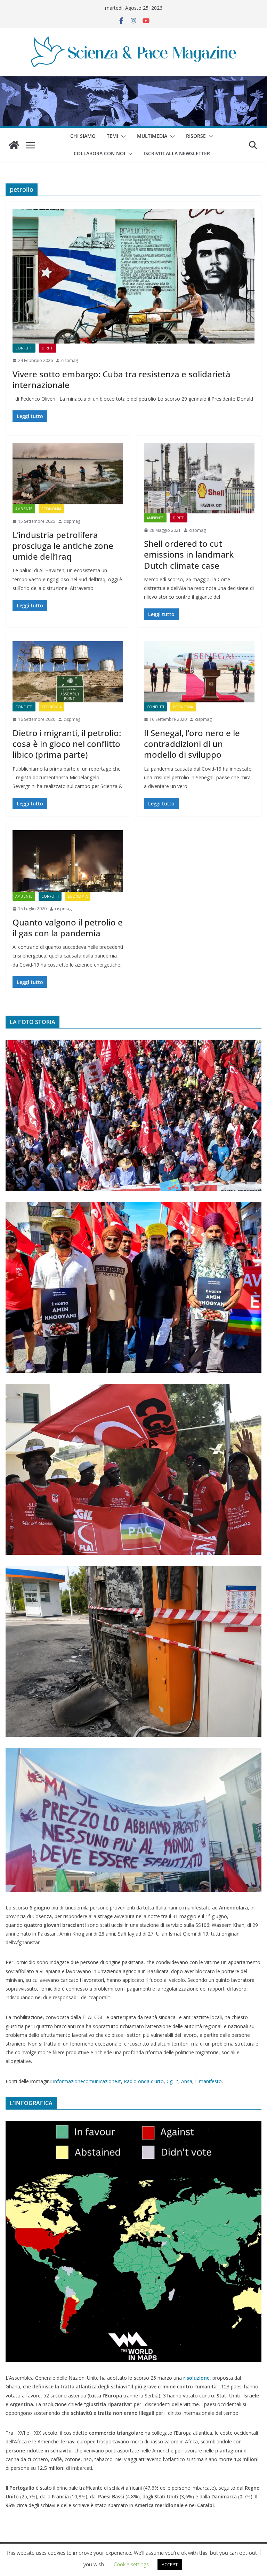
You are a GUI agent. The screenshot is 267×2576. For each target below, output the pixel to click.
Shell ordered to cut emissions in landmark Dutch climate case (189, 554)
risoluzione (196, 2378)
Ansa (187, 2081)
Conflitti (24, 348)
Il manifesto (208, 2081)
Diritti (48, 348)
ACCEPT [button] (170, 2565)
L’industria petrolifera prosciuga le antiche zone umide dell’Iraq (63, 546)
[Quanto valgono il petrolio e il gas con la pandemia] (68, 861)
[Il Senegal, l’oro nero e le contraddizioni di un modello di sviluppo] (199, 672)
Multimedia (152, 136)
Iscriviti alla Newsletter (177, 153)
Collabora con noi (99, 153)
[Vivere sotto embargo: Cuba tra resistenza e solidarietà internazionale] (133, 276)
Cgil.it (172, 2081)
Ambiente (24, 509)
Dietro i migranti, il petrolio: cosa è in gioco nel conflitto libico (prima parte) (67, 744)
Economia (51, 509)
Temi (112, 136)
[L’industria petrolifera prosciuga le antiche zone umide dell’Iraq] (68, 474)
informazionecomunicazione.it (87, 2081)
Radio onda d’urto (144, 2081)
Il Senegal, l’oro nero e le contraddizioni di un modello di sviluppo (192, 744)
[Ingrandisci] (252, 1049)
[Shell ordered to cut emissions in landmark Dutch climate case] (199, 478)
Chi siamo (83, 136)
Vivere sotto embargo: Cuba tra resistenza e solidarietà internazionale (122, 379)
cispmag (70, 360)
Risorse (196, 136)
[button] (122, 136)
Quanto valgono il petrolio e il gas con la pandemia (68, 928)
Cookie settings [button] (131, 2564)
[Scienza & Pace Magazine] (14, 145)
